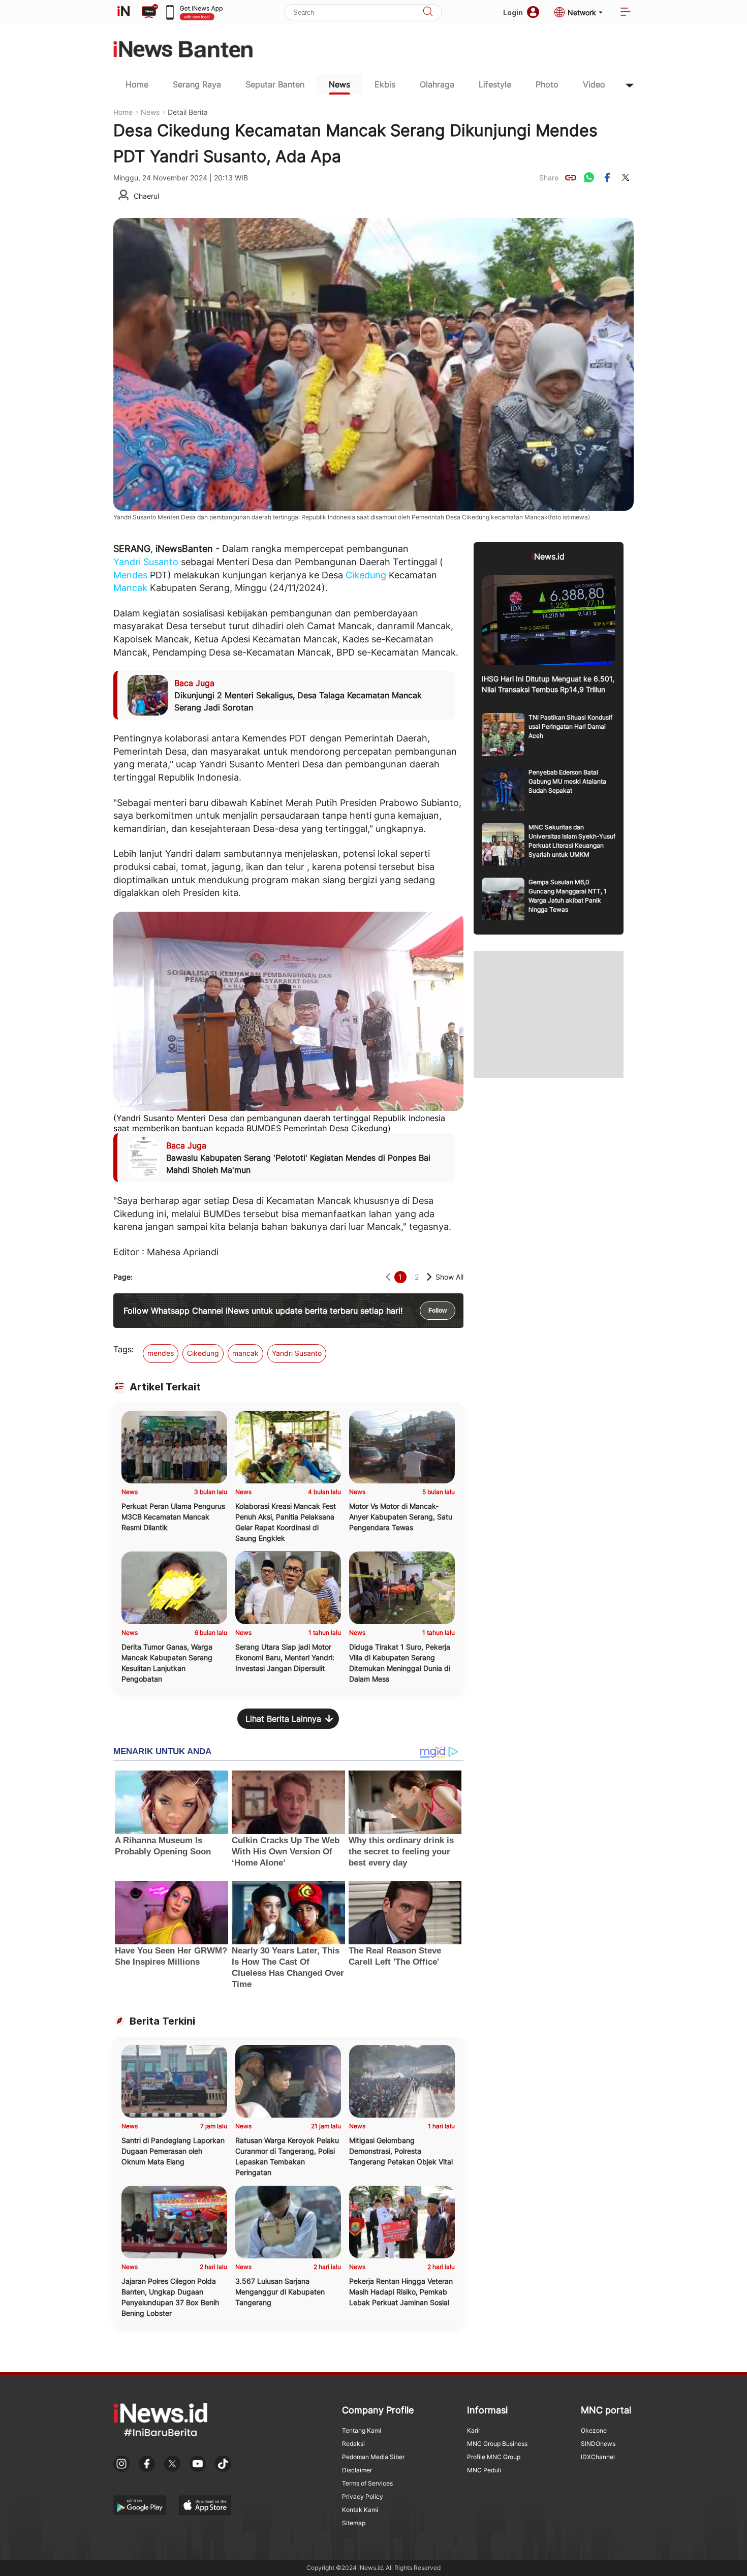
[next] (429, 1277)
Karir (474, 2430)
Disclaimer (357, 2470)
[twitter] (626, 177)
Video (594, 84)
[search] (428, 12)
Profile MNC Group (494, 2457)
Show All (449, 1277)
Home (137, 84)
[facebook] (607, 177)
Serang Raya (197, 84)
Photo (547, 84)
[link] (571, 177)
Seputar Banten (275, 84)
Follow (438, 1311)
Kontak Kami (360, 2510)
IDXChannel (598, 2457)
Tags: (123, 1349)
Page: (123, 1277)
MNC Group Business (497, 2444)
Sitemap (354, 2523)
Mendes (130, 575)
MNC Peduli (484, 2470)
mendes (161, 1353)
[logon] (123, 12)
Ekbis (385, 84)
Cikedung (366, 575)
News (339, 84)
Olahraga (437, 84)
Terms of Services (367, 2483)
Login (513, 12)
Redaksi (353, 2444)
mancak (245, 1353)
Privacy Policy (363, 2496)
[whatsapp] (589, 177)
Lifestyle (495, 84)
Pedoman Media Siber (373, 2457)
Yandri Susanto (146, 562)
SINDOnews (598, 2444)
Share (549, 178)
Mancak (130, 588)
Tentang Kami (362, 2430)
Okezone (594, 2430)
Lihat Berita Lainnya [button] (283, 1719)
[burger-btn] (626, 12)
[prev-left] (388, 1277)
